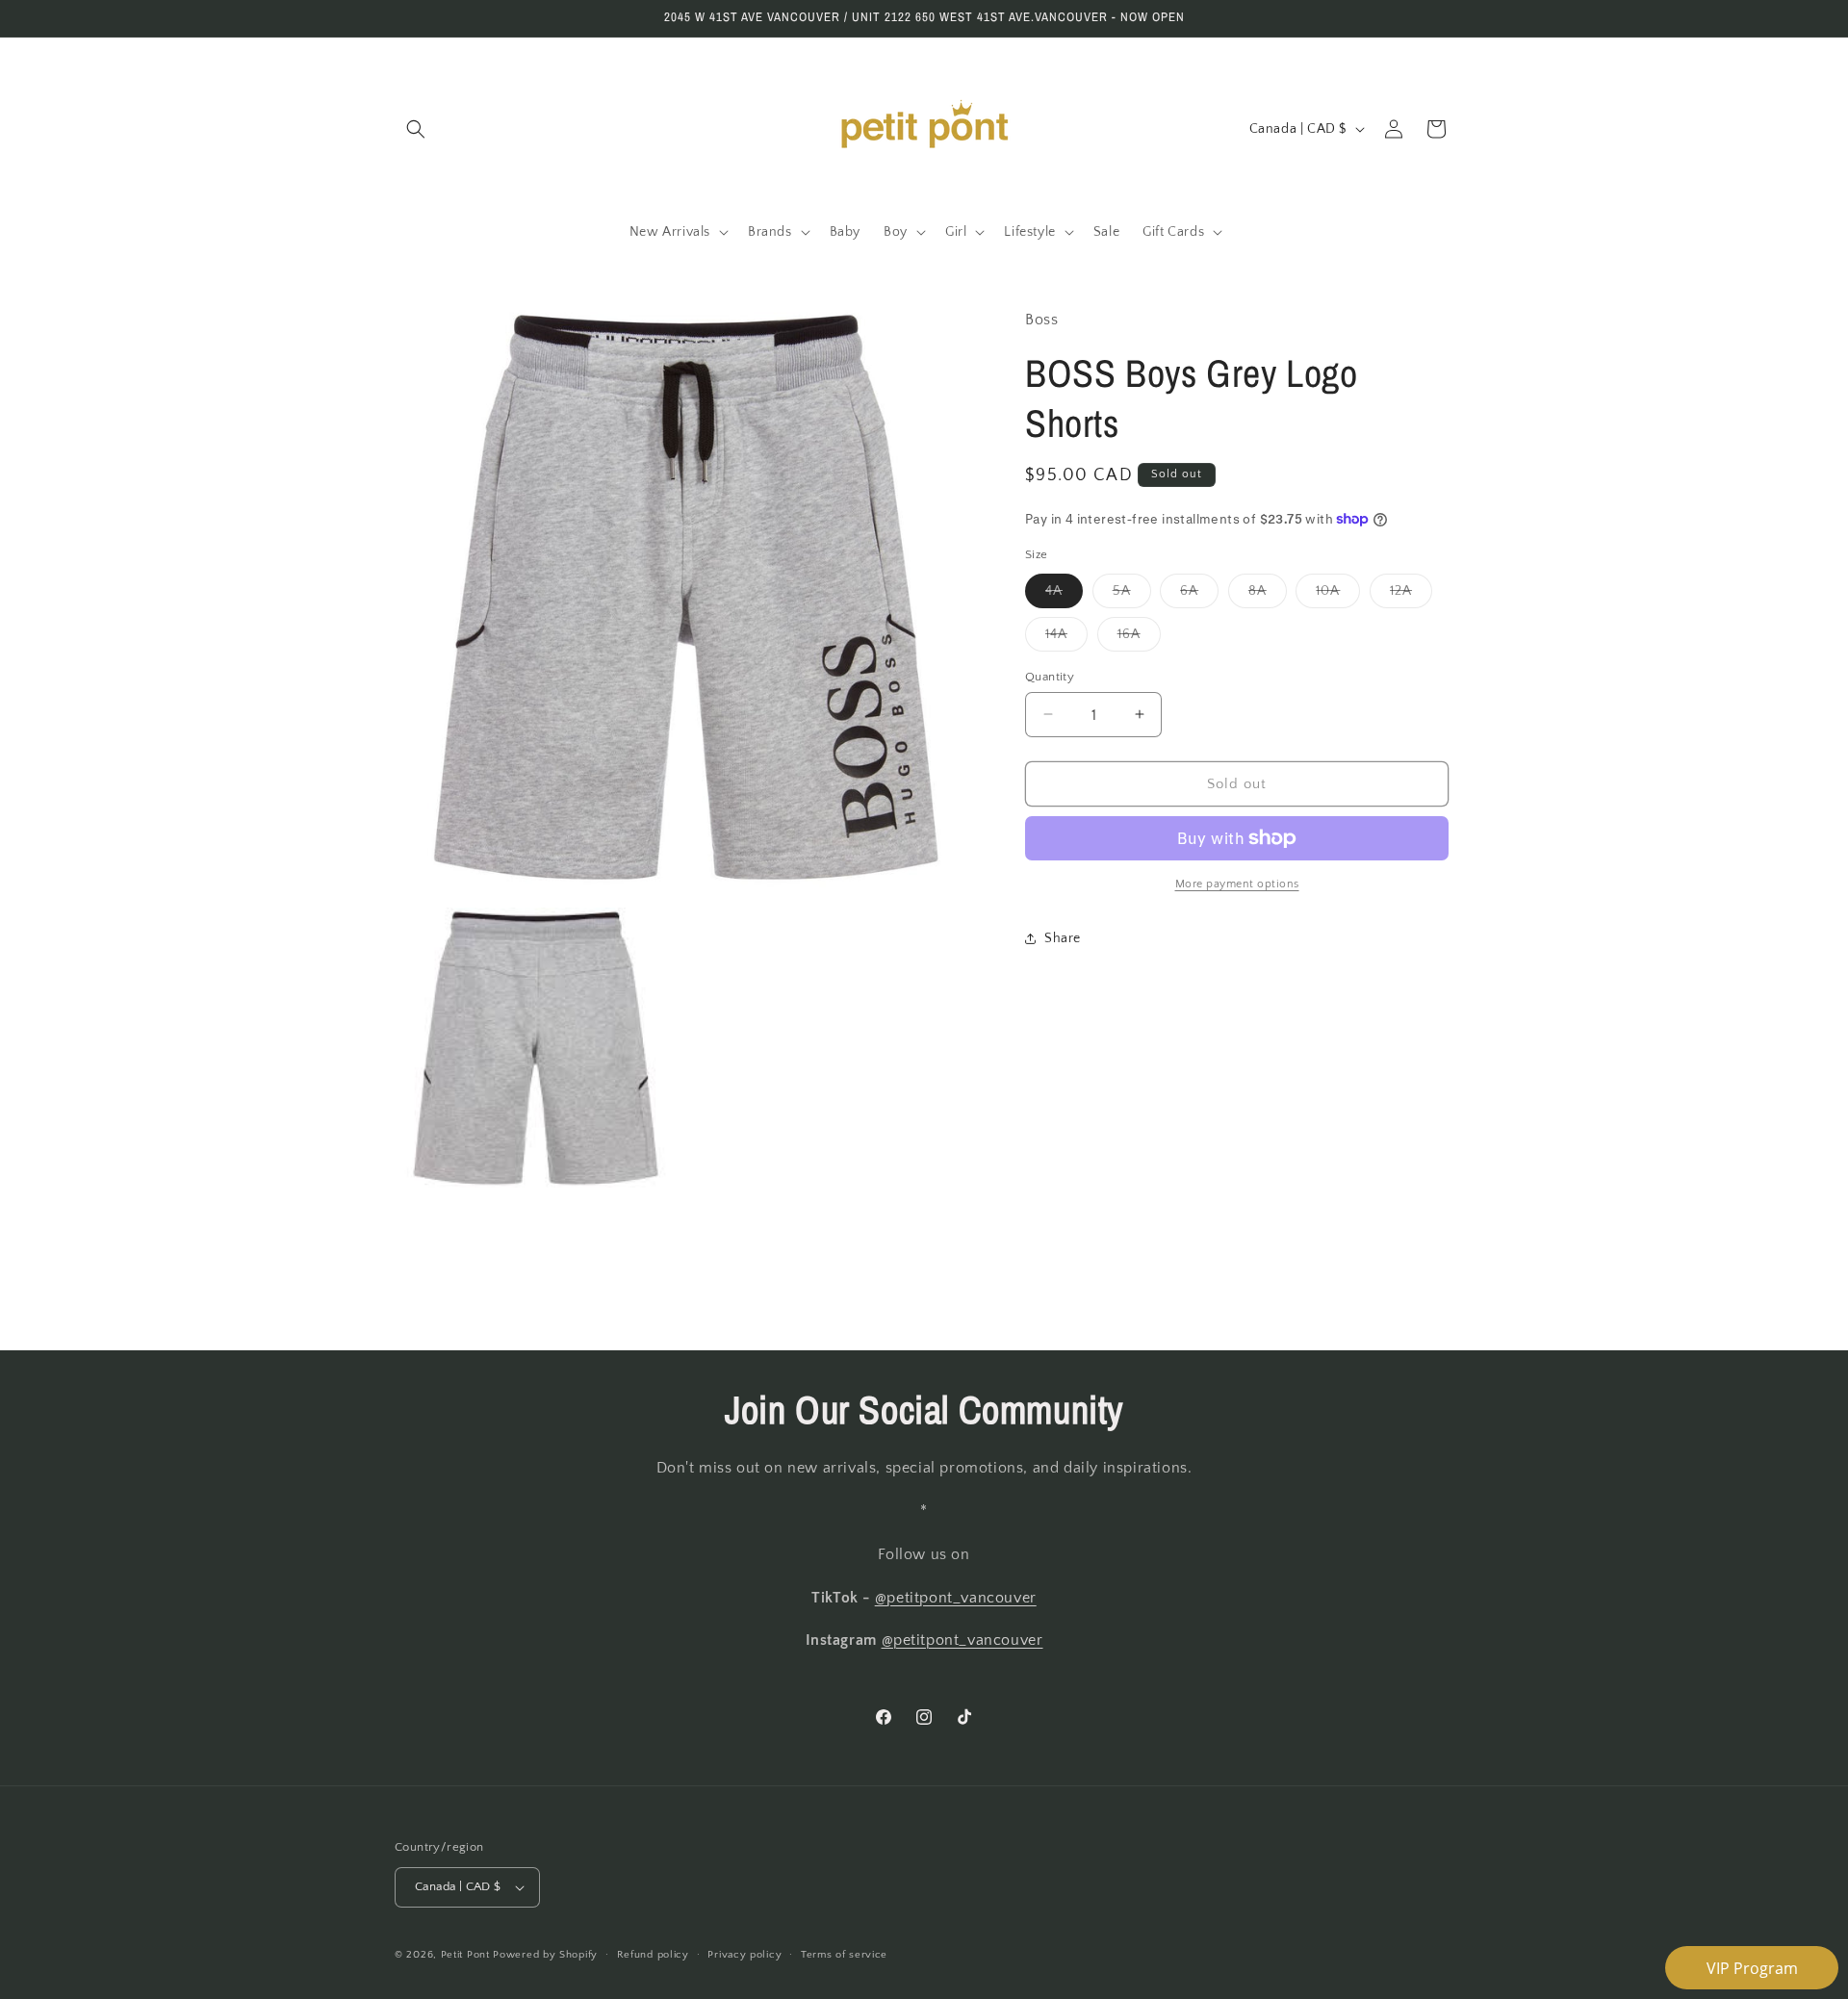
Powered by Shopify (545, 1955)
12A (1411, 594)
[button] (416, 129)
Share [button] (1063, 937)
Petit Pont (465, 1955)
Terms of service (844, 1955)
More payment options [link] (1237, 884)
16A (1139, 638)
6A (1199, 594)
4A (1064, 594)
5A (1132, 594)
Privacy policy (744, 1955)
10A (1338, 594)
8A (1268, 594)
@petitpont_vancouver (956, 1598)
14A (1066, 638)
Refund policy (653, 1955)
